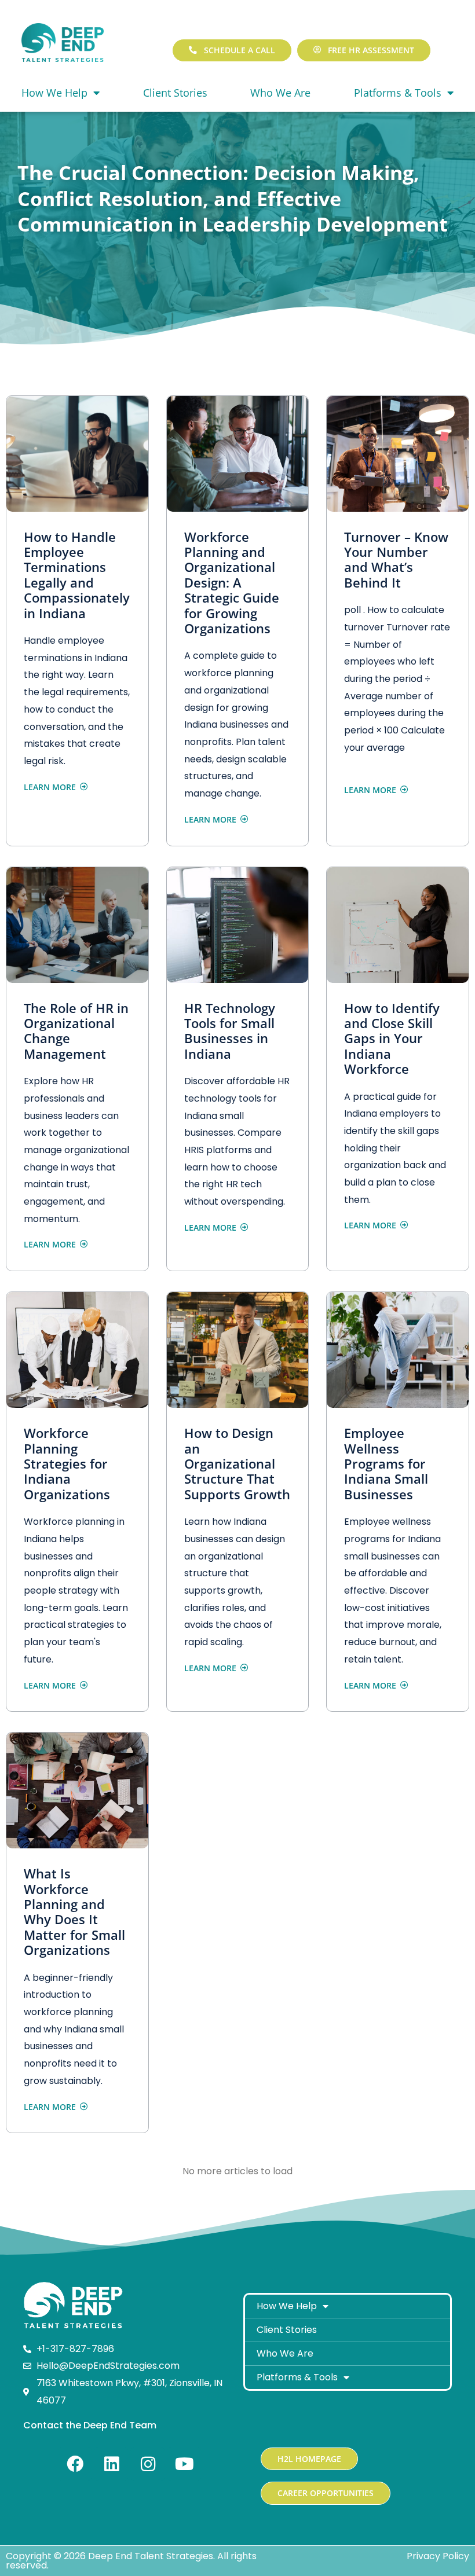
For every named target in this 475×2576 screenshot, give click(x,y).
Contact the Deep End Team (90, 2425)
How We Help (54, 93)
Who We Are (280, 93)
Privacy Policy (438, 2556)
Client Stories (175, 93)
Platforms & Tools (297, 2377)
